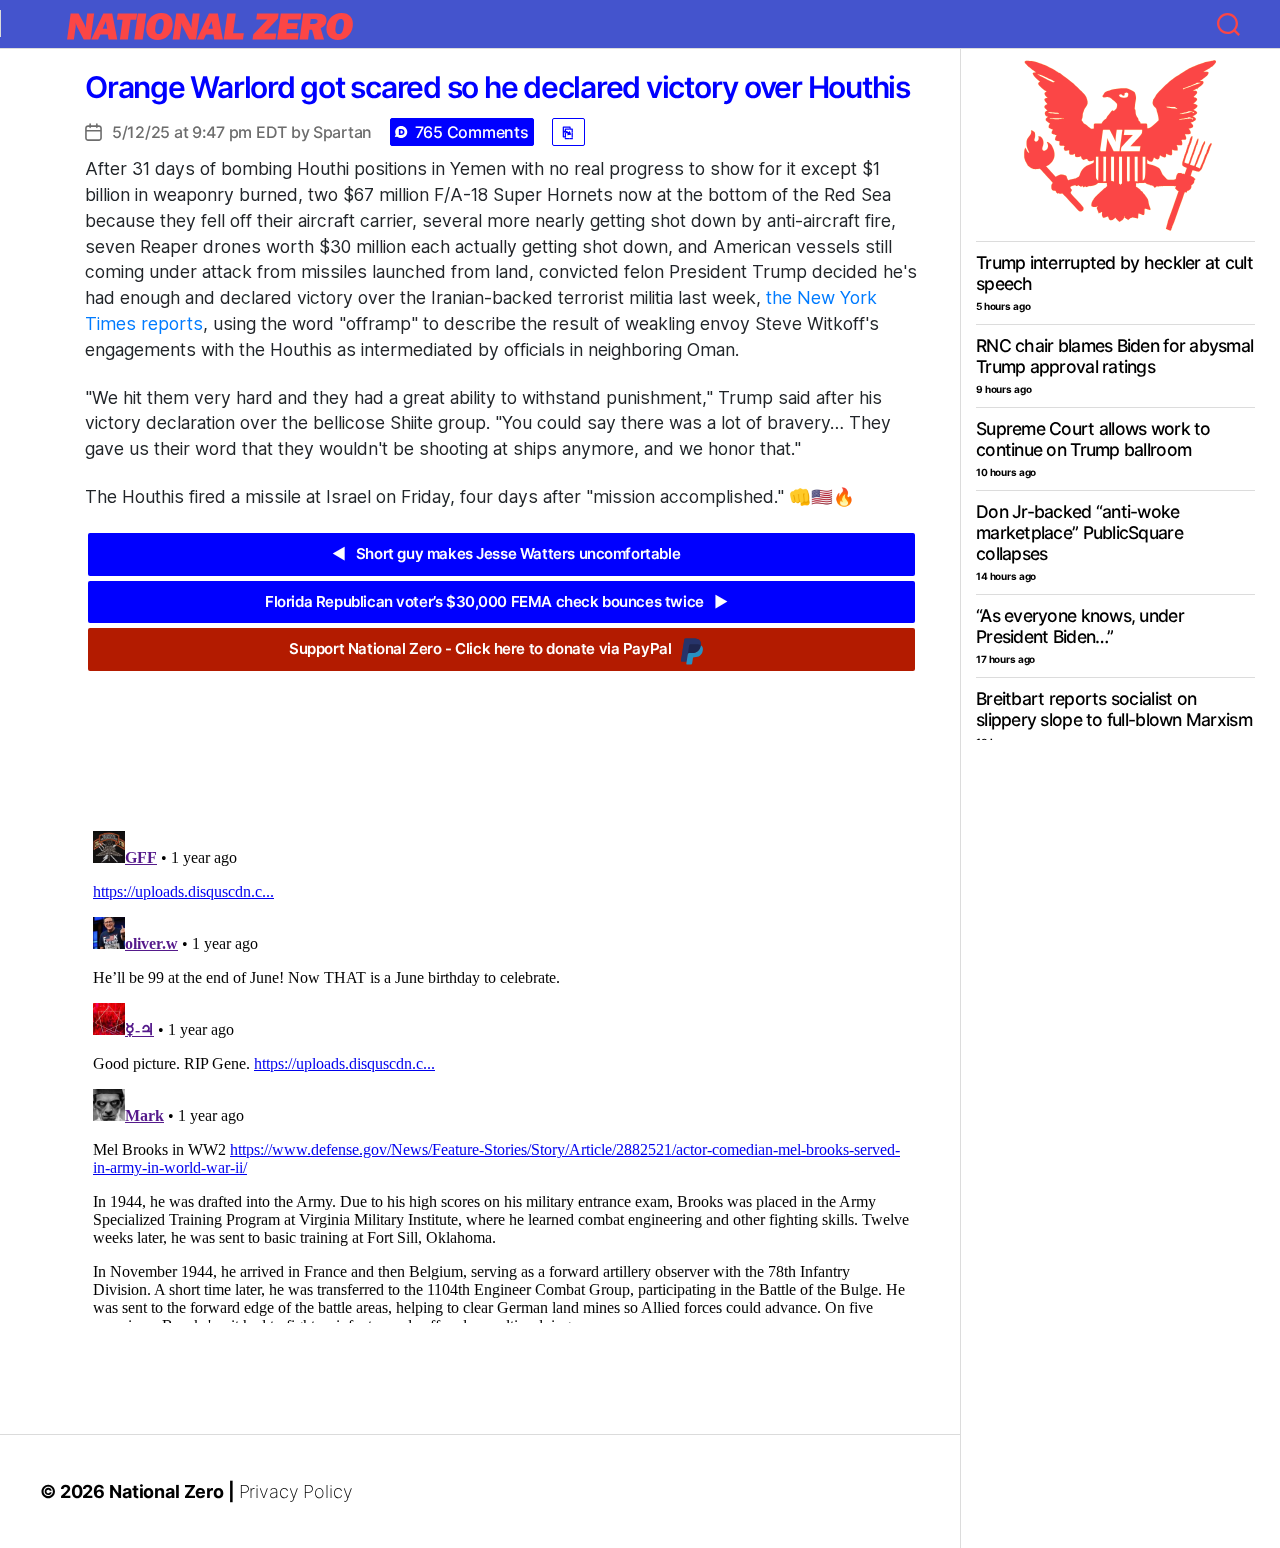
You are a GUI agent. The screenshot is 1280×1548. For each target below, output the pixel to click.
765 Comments (472, 132)
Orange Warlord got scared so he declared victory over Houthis (497, 87)
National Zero (166, 1491)
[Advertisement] (501, 736)
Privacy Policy (296, 1491)
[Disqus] (501, 1073)
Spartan (342, 132)
